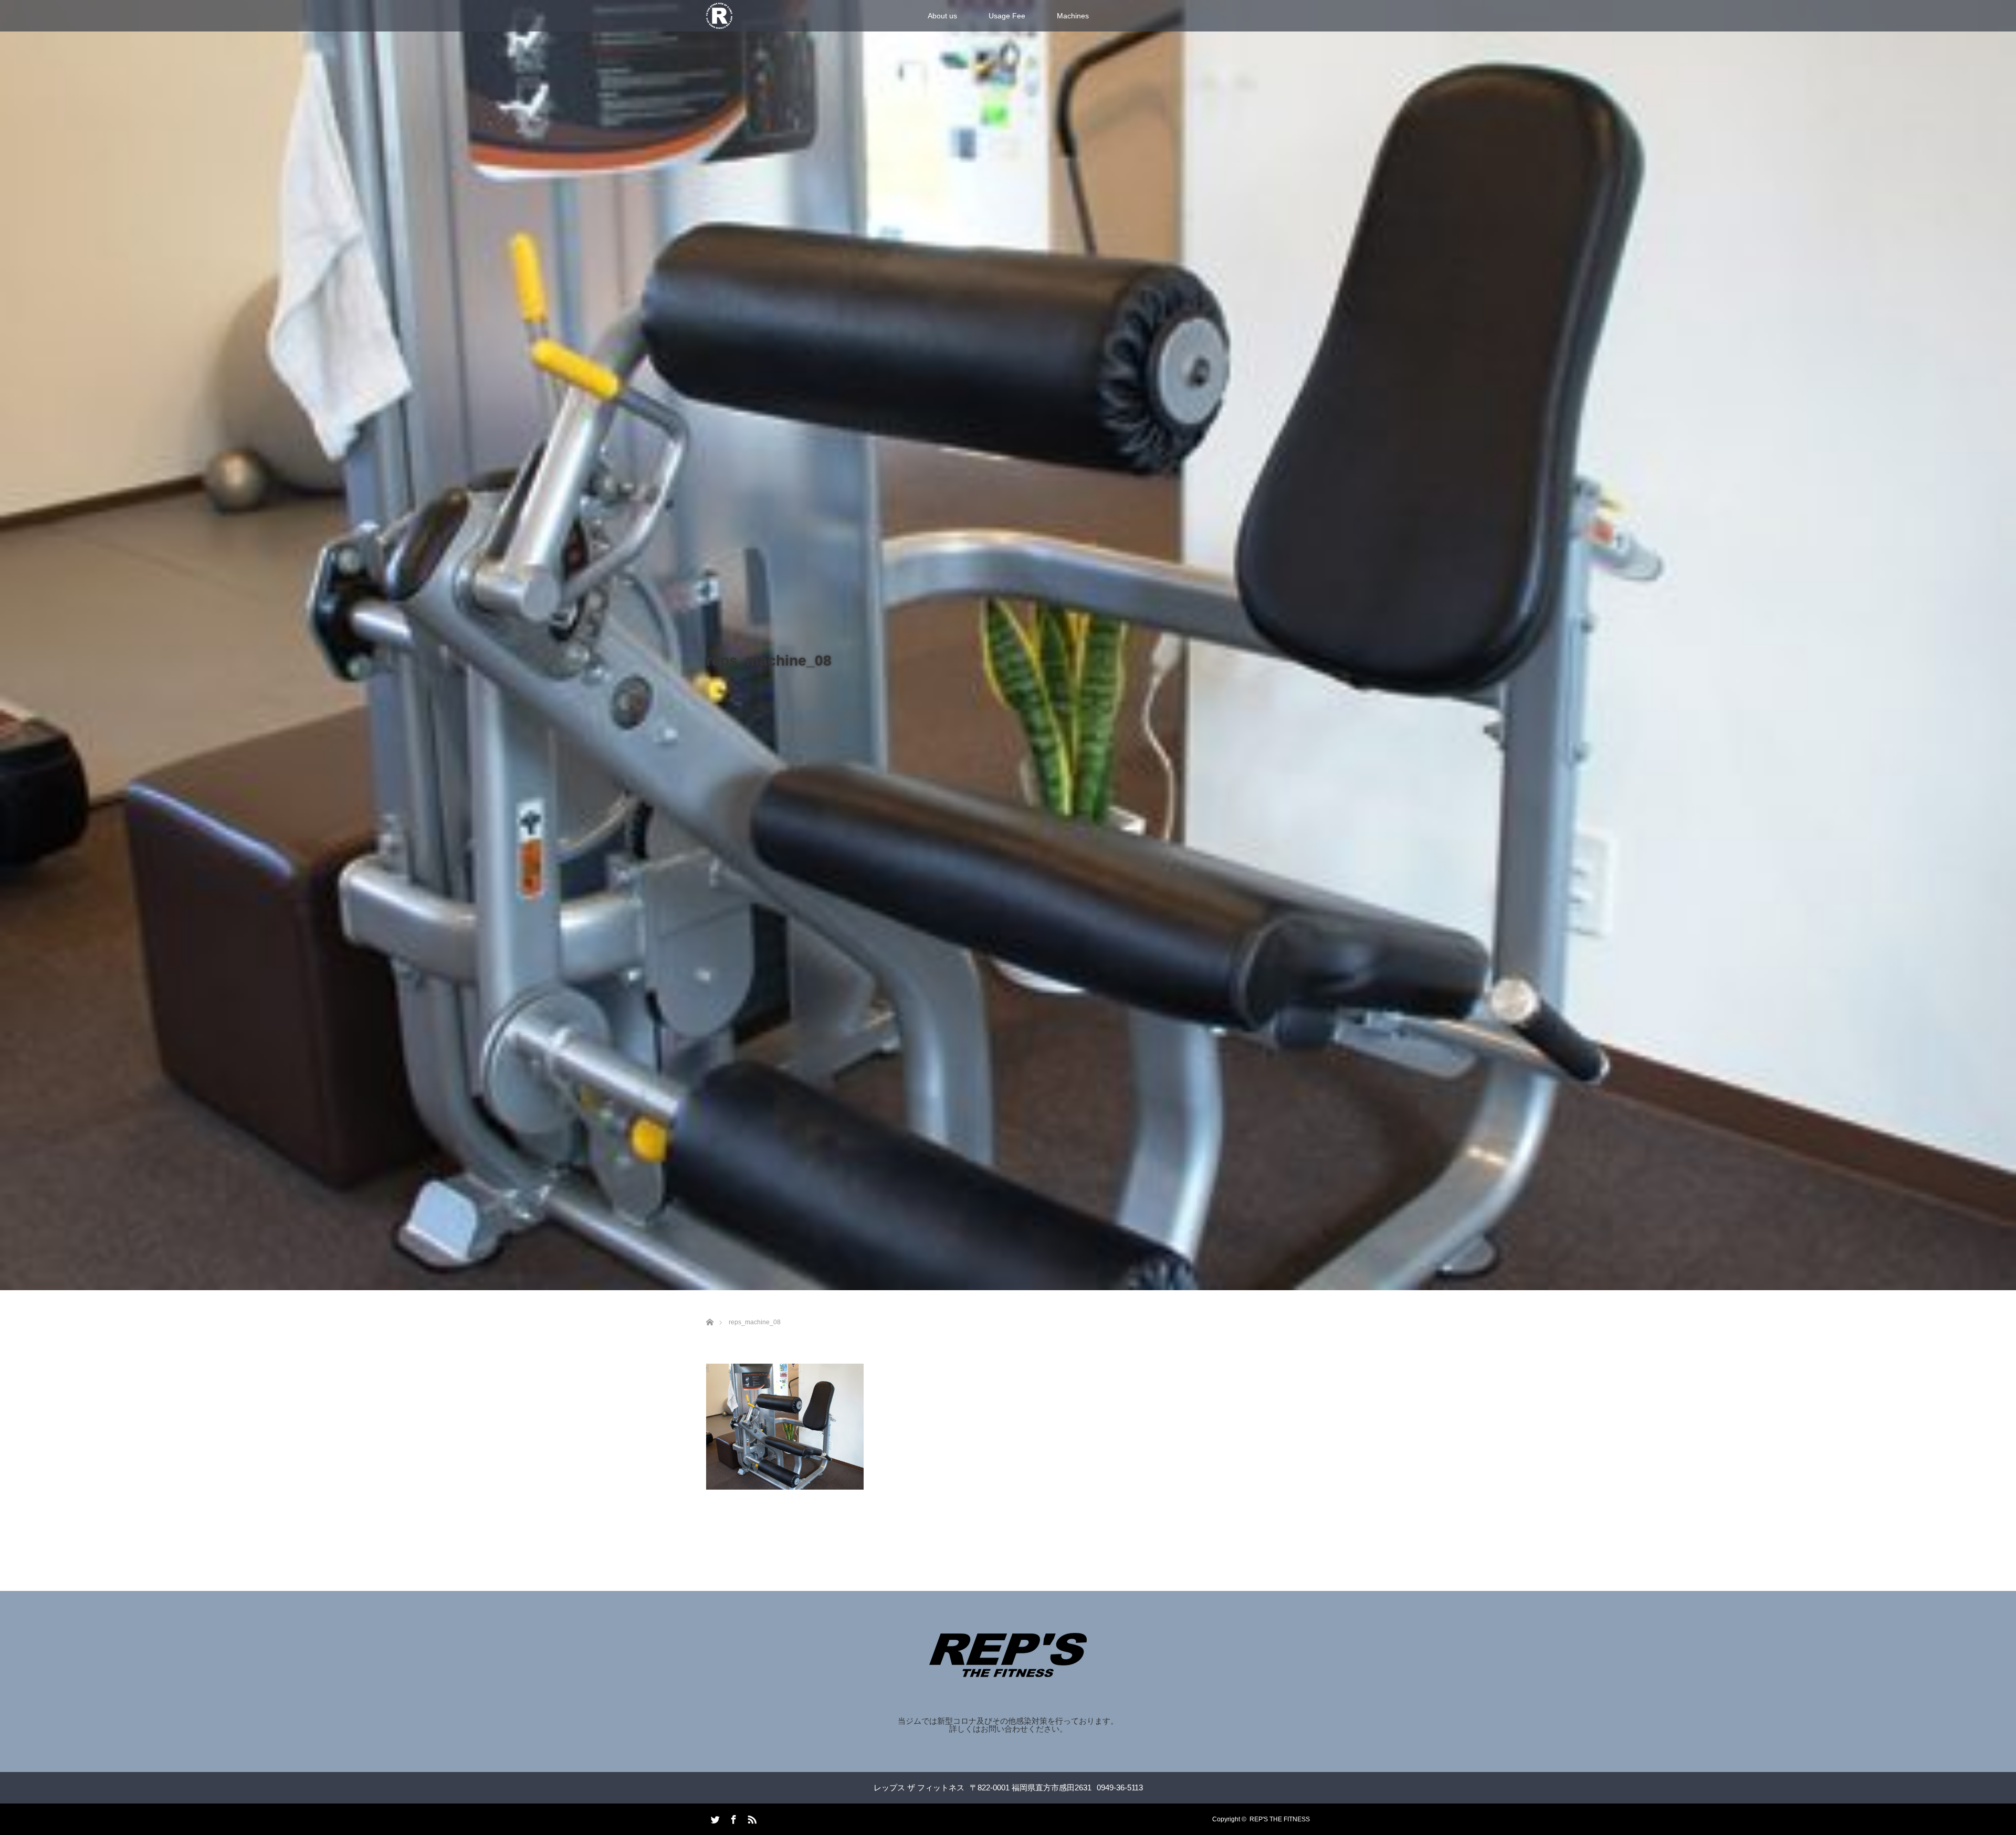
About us (942, 16)
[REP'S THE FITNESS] (1008, 1670)
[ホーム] (710, 1310)
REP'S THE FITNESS (1280, 1819)
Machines (1073, 16)
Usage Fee (1007, 16)
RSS (751, 1818)
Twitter (714, 1818)
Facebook (732, 1818)
